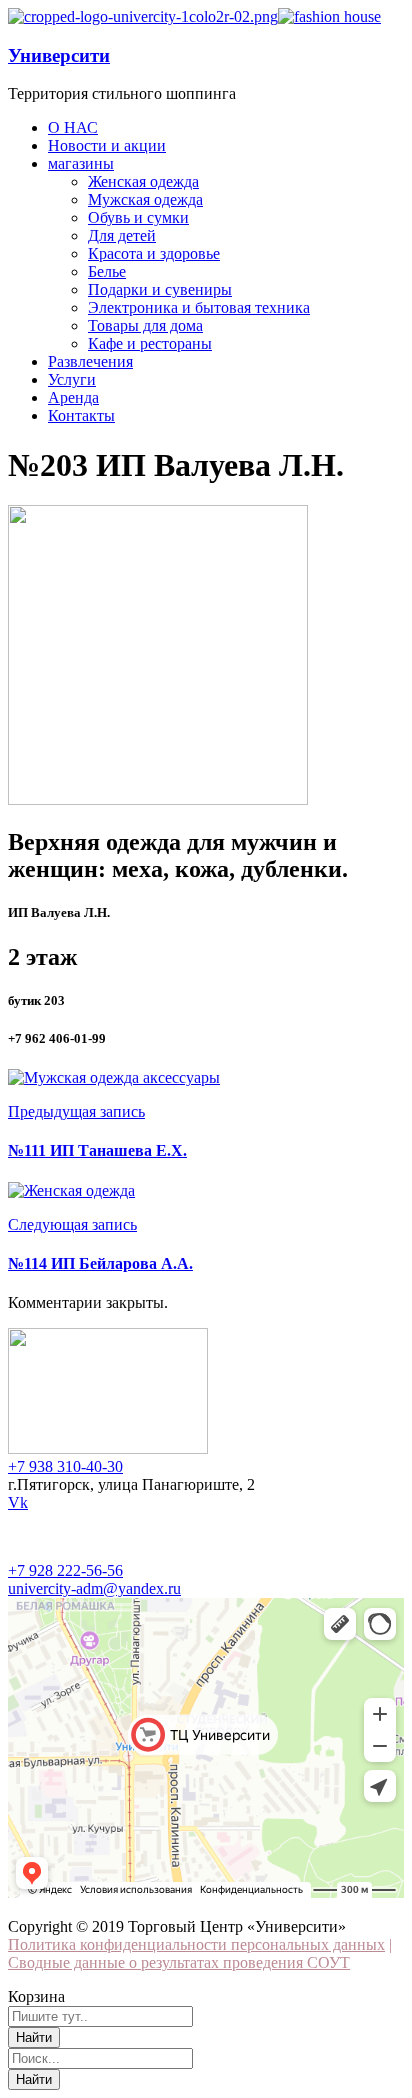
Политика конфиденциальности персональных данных (196, 1944)
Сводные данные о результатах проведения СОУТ (179, 1962)
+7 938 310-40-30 (65, 1466)
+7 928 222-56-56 (65, 1570)
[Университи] (143, 16)
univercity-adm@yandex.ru (94, 1588)
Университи (59, 55)
